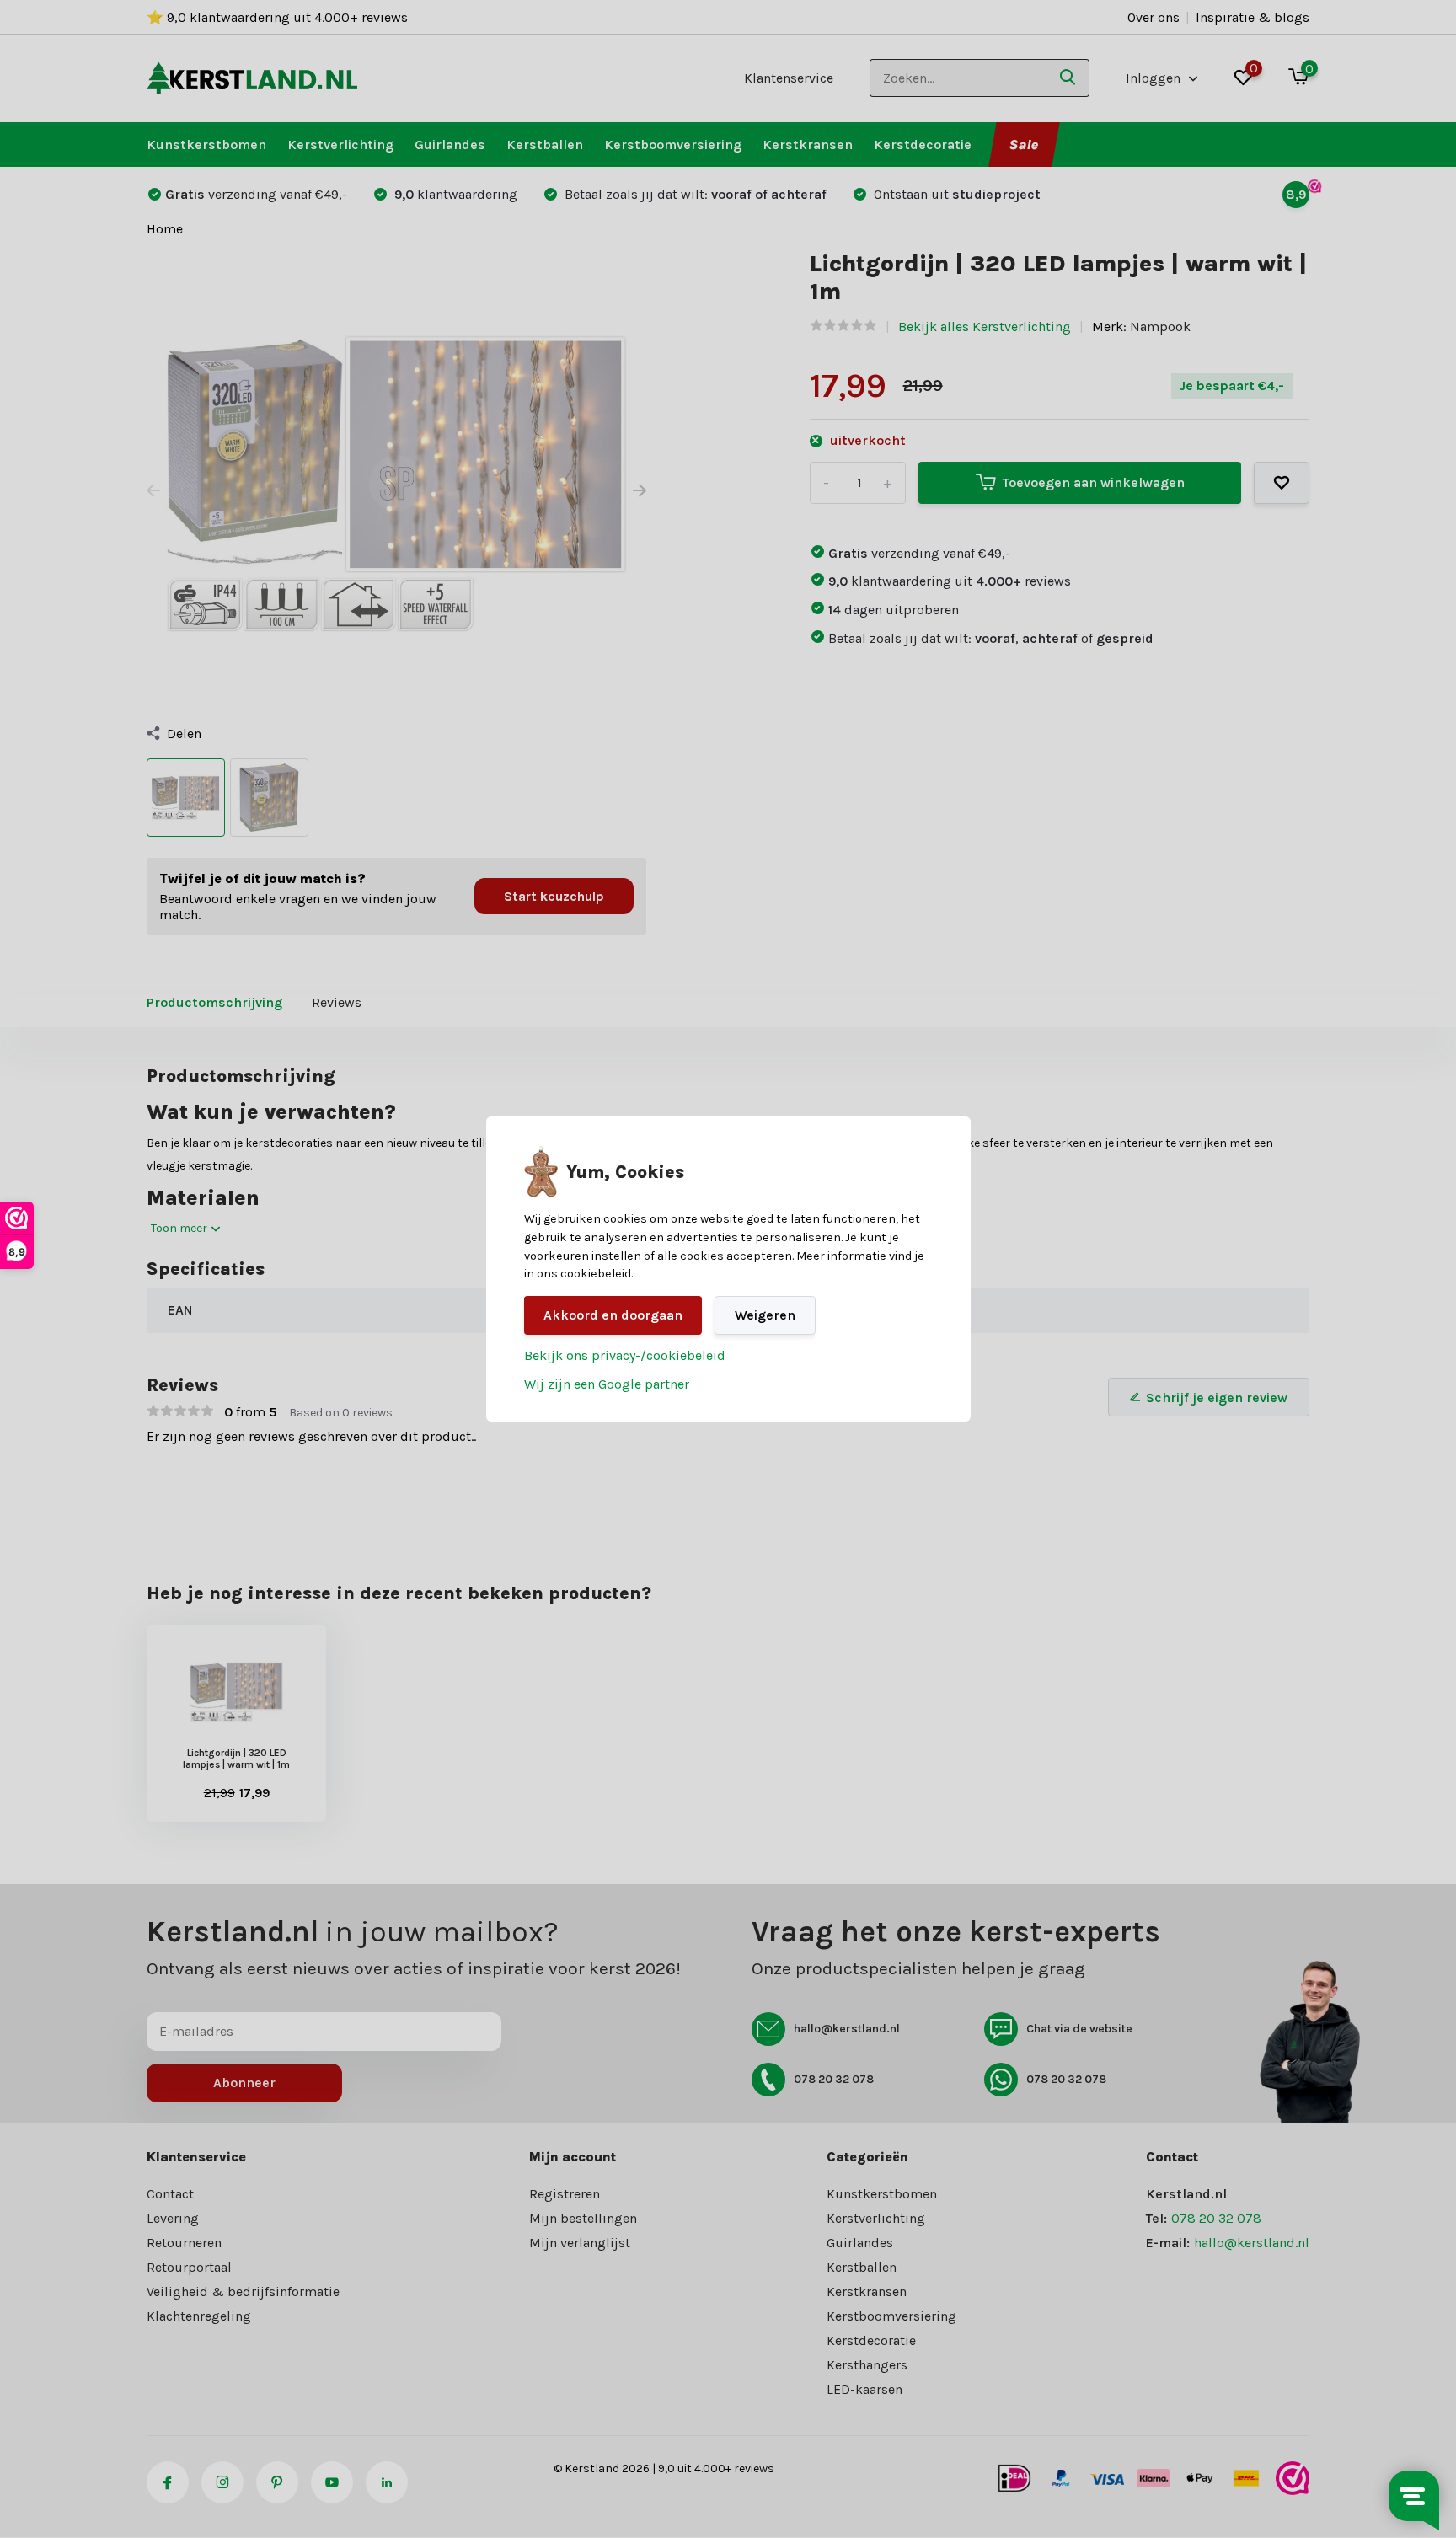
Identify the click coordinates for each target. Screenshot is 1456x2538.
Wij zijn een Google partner (607, 1384)
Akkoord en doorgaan (613, 1315)
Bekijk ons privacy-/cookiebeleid (625, 1355)
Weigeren (765, 1315)
